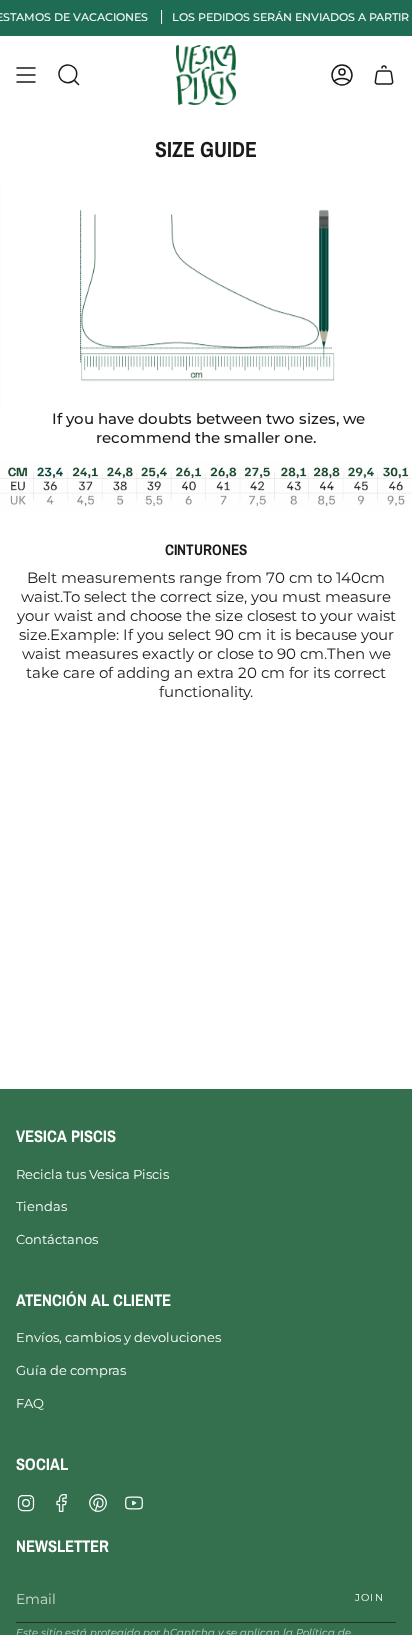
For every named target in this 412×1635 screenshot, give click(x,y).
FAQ (30, 1403)
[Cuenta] (342, 75)
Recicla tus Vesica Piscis (92, 1174)
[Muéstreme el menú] (26, 75)
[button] (69, 75)
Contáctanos (57, 1239)
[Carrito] (384, 75)
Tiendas (41, 1206)
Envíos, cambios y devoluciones (118, 1337)
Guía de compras (71, 1370)
